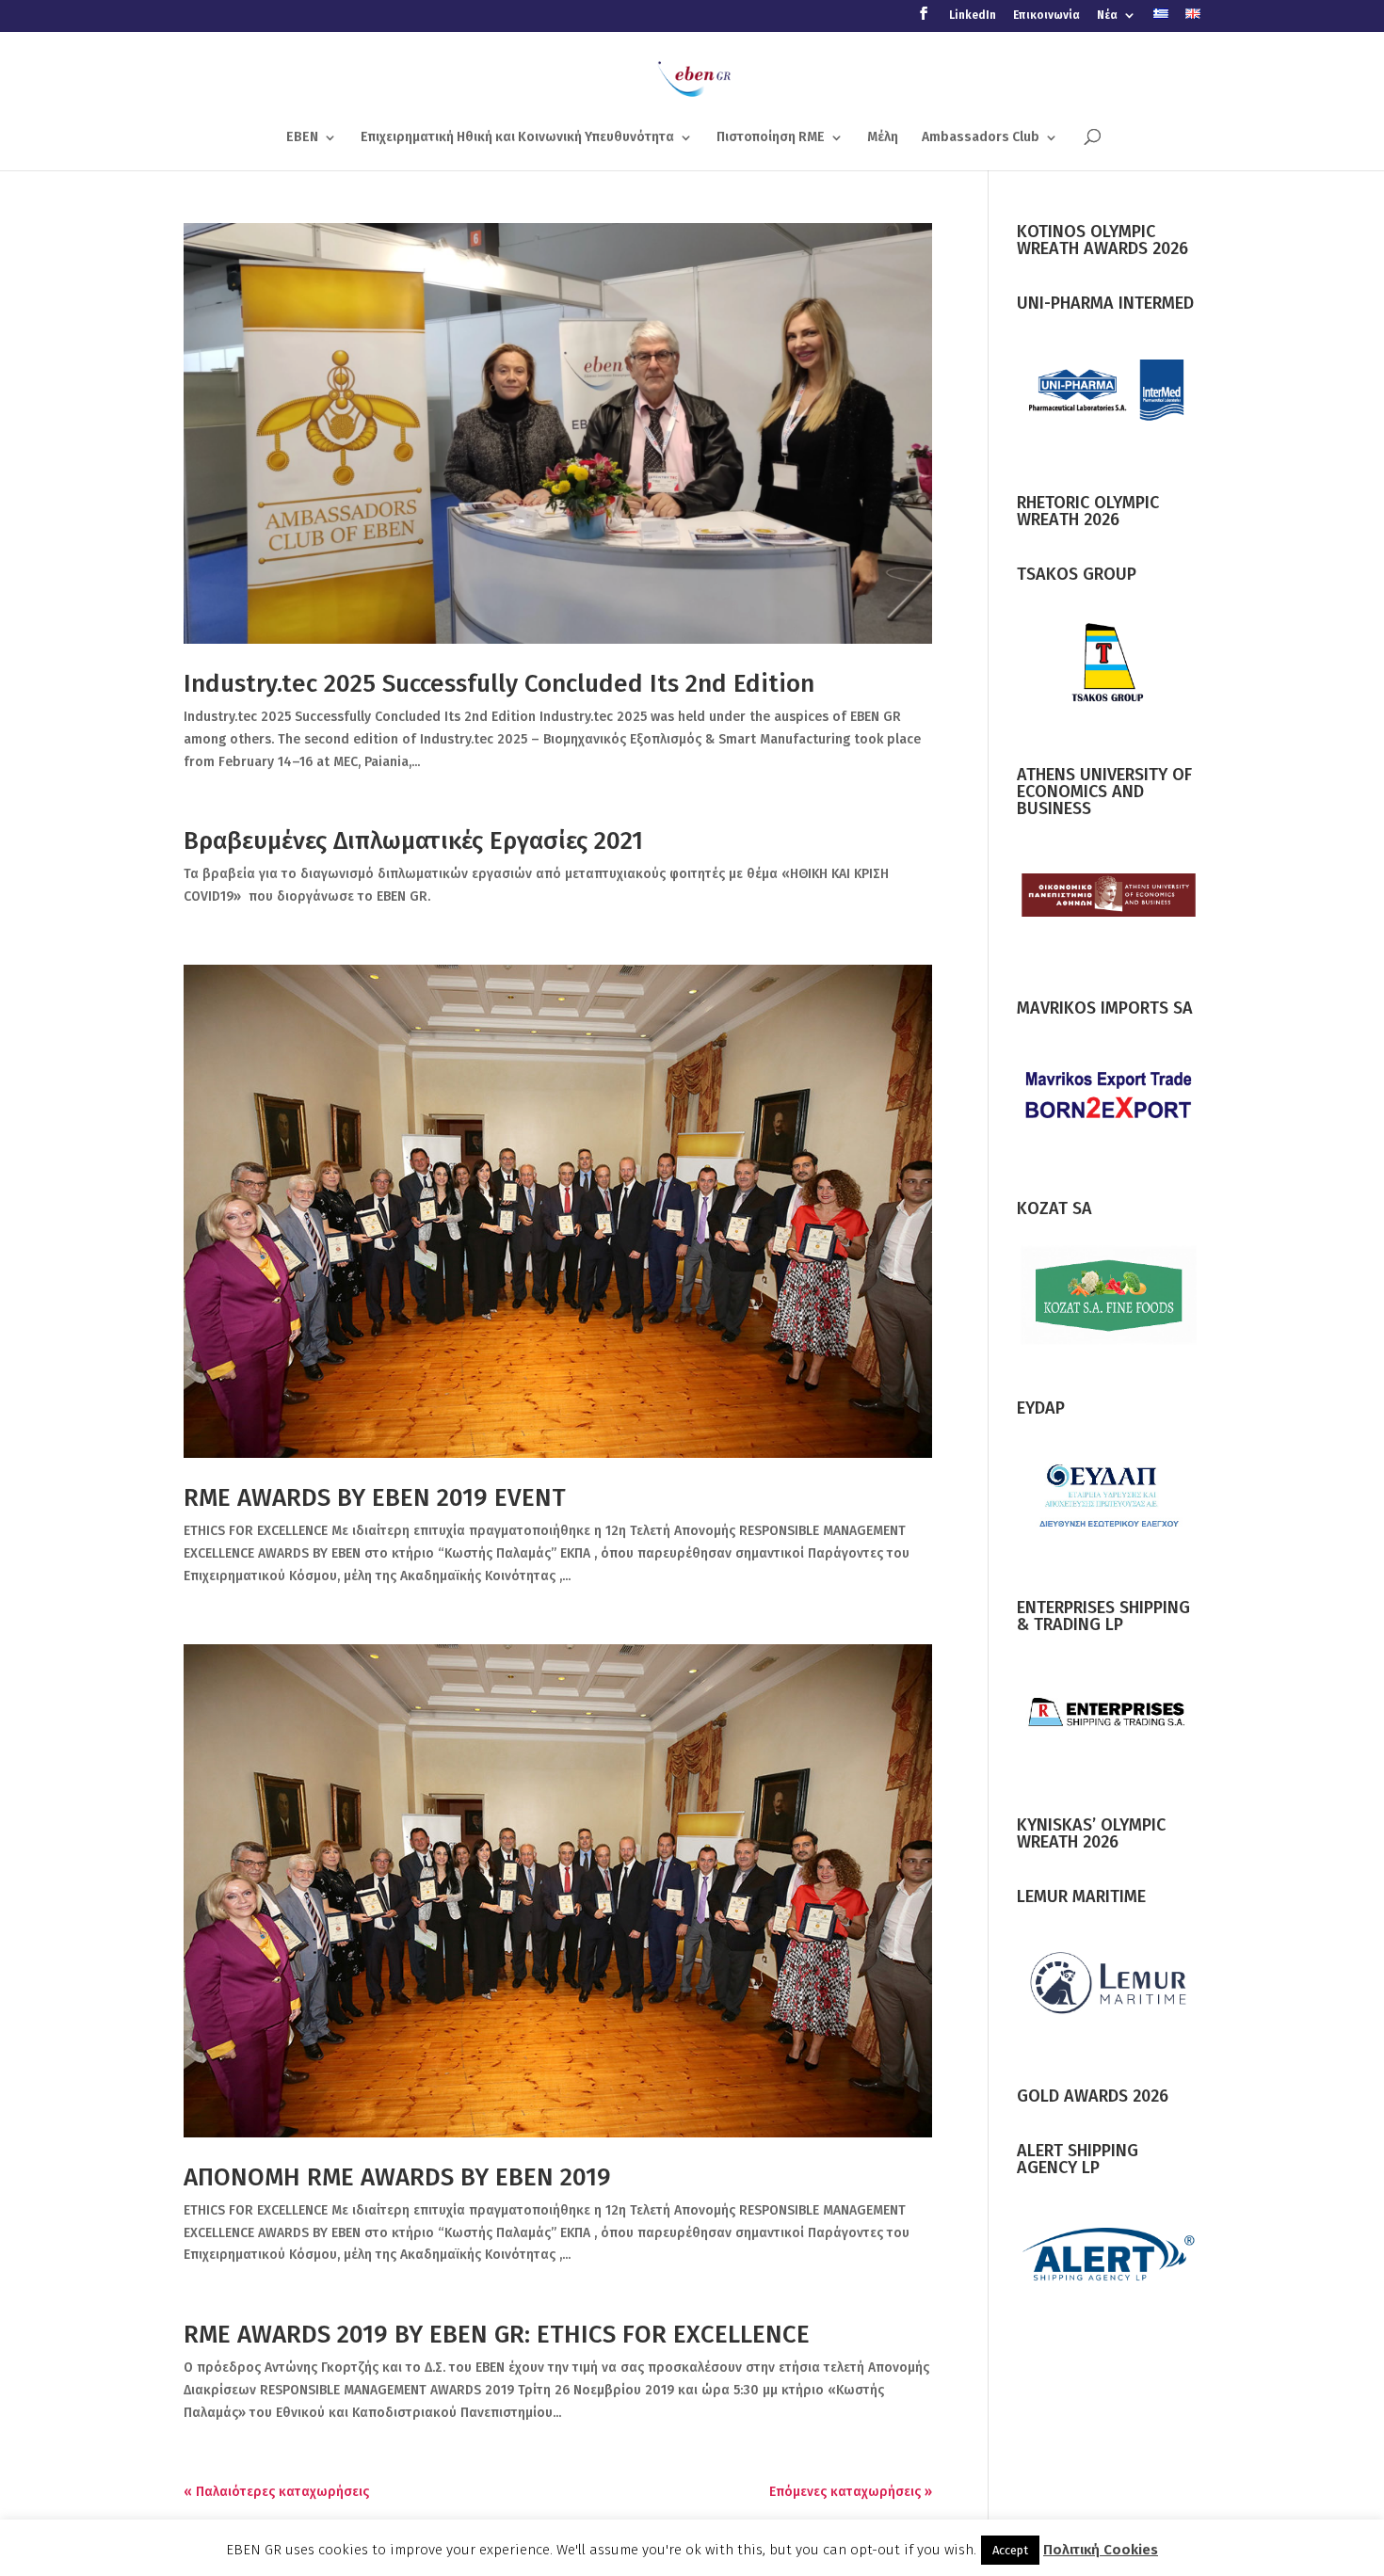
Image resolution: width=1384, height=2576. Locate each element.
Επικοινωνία (1046, 16)
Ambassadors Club (981, 138)
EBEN (302, 138)
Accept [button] (1010, 2550)
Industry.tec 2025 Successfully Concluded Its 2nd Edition (499, 684)
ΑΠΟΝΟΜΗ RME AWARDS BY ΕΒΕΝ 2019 (397, 2177)
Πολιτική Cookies (1101, 2550)
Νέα (1107, 16)
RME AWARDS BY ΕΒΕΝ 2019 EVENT (375, 1498)
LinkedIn (973, 16)
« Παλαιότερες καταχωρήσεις (276, 2492)
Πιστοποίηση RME (771, 138)
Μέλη (883, 138)
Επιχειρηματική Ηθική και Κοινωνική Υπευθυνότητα (517, 138)
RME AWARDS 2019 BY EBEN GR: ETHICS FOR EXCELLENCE (497, 2335)
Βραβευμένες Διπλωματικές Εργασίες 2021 (413, 841)
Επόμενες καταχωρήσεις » (851, 2492)
